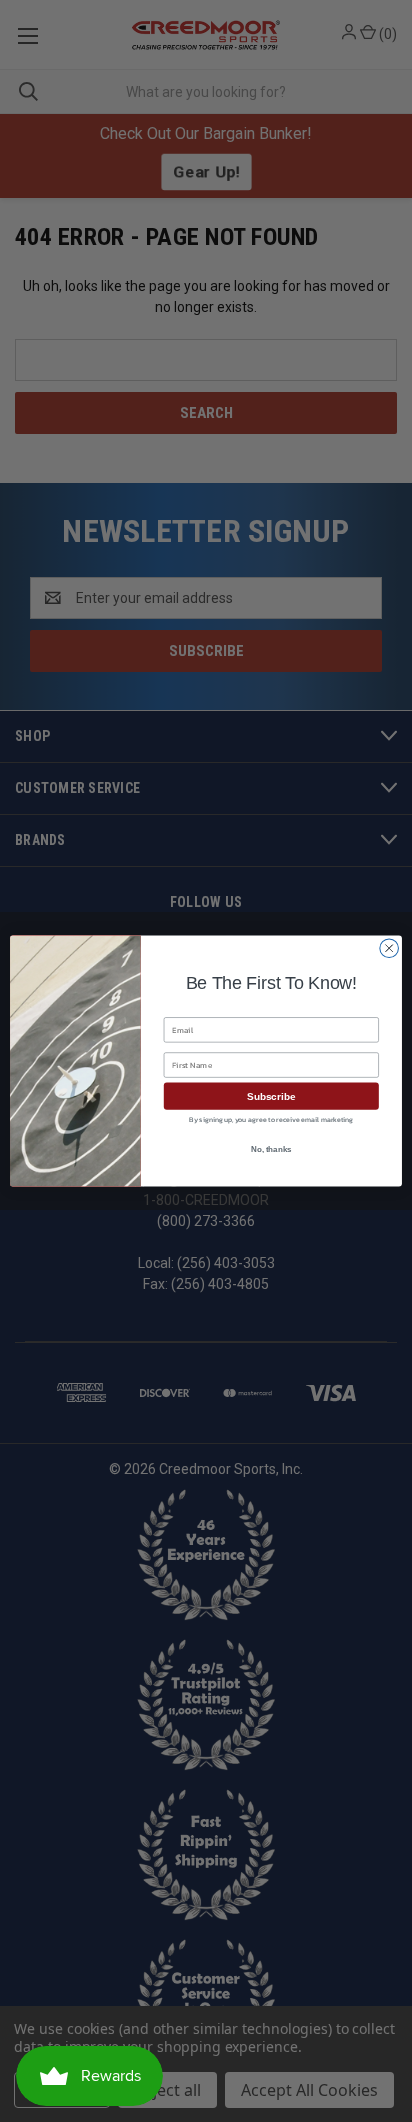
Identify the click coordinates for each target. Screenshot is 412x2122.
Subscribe (271, 1096)
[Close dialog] (389, 948)
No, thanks (271, 1149)
